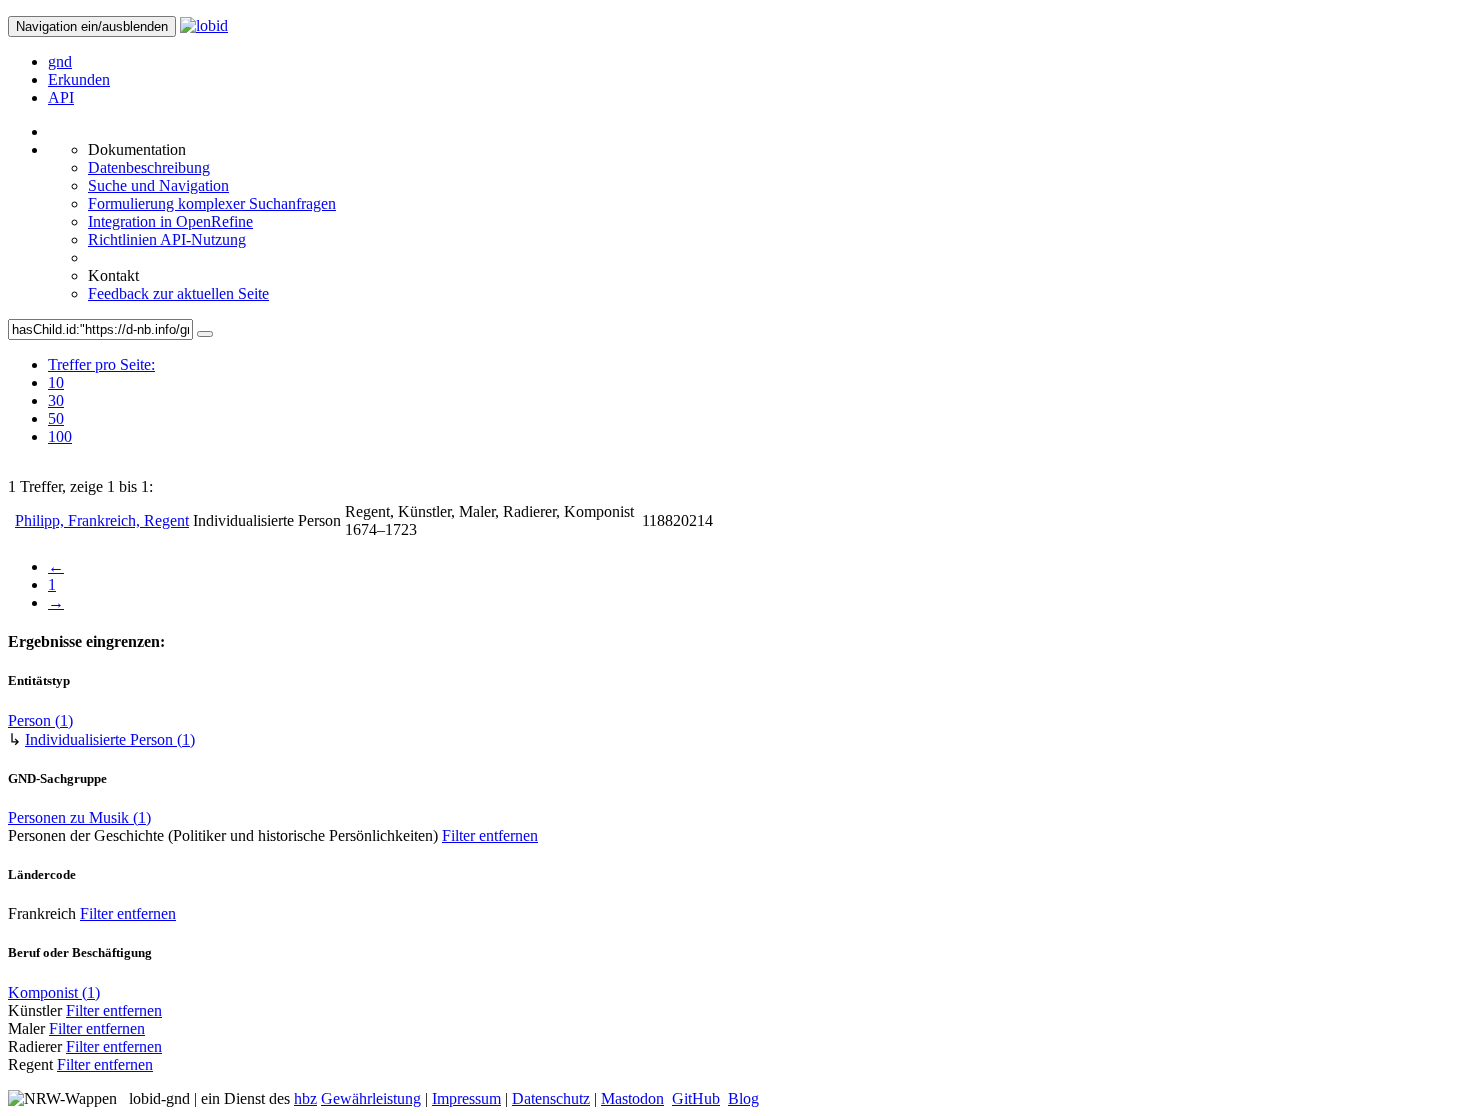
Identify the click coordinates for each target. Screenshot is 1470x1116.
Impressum (466, 1098)
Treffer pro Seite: (101, 364)
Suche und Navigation (158, 185)
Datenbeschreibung (149, 167)
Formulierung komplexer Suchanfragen (212, 203)
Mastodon (632, 1098)
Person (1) (40, 720)
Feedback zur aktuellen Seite (178, 293)
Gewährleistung (371, 1098)
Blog (743, 1098)
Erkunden (79, 79)
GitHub (696, 1098)
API (61, 97)
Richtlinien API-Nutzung (167, 239)
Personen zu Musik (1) (79, 817)
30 (56, 400)
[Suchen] (205, 334)
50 (56, 418)
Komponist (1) (54, 992)
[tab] (101, 383)
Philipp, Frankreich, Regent (102, 520)
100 (60, 436)
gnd (60, 61)
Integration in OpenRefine (170, 221)
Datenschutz (551, 1098)
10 (56, 382)
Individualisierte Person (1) (110, 739)
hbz (305, 1098)
